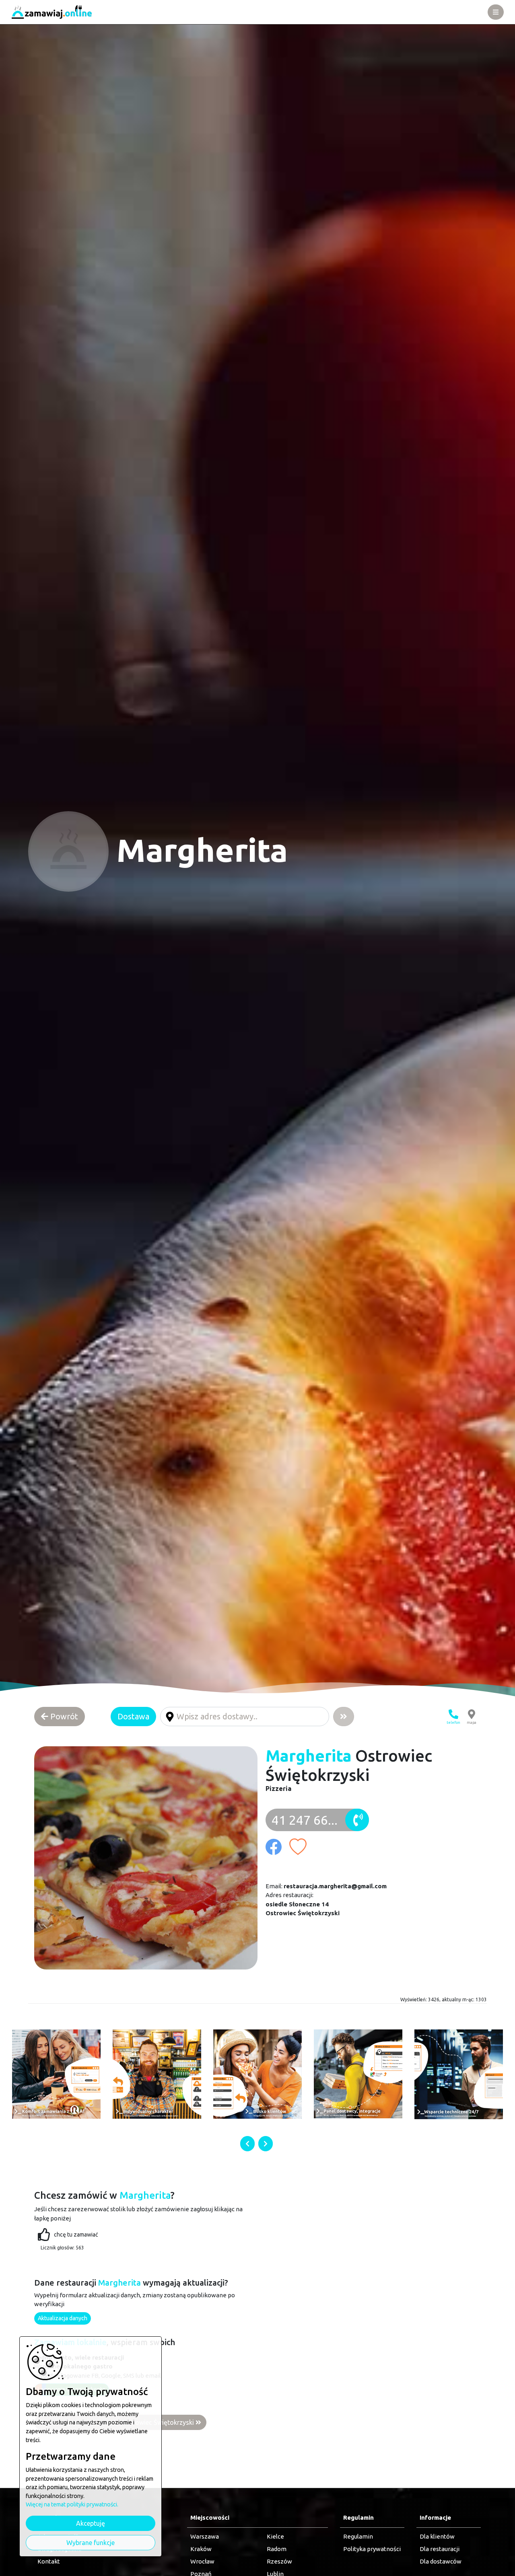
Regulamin (358, 2536)
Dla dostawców (441, 2561)
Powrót (63, 1716)
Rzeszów (279, 2561)
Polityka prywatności (372, 2549)
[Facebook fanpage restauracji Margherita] (277, 1843)
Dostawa (133, 1716)
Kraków (201, 2549)
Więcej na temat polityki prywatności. (72, 2504)
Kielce (275, 2536)
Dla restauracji (440, 2549)
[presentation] (247, 2144)
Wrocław (202, 2561)
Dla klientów (437, 2536)
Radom (277, 2549)
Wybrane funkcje (91, 2543)
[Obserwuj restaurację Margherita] (301, 1843)
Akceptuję (91, 2523)
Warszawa (205, 2536)
